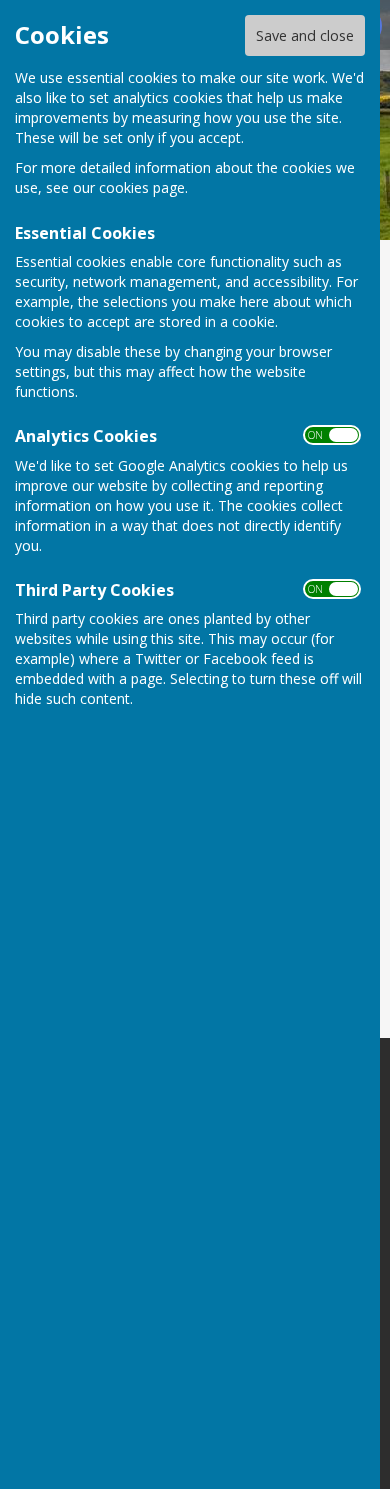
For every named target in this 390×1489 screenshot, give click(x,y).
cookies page (142, 187)
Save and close (305, 35)
